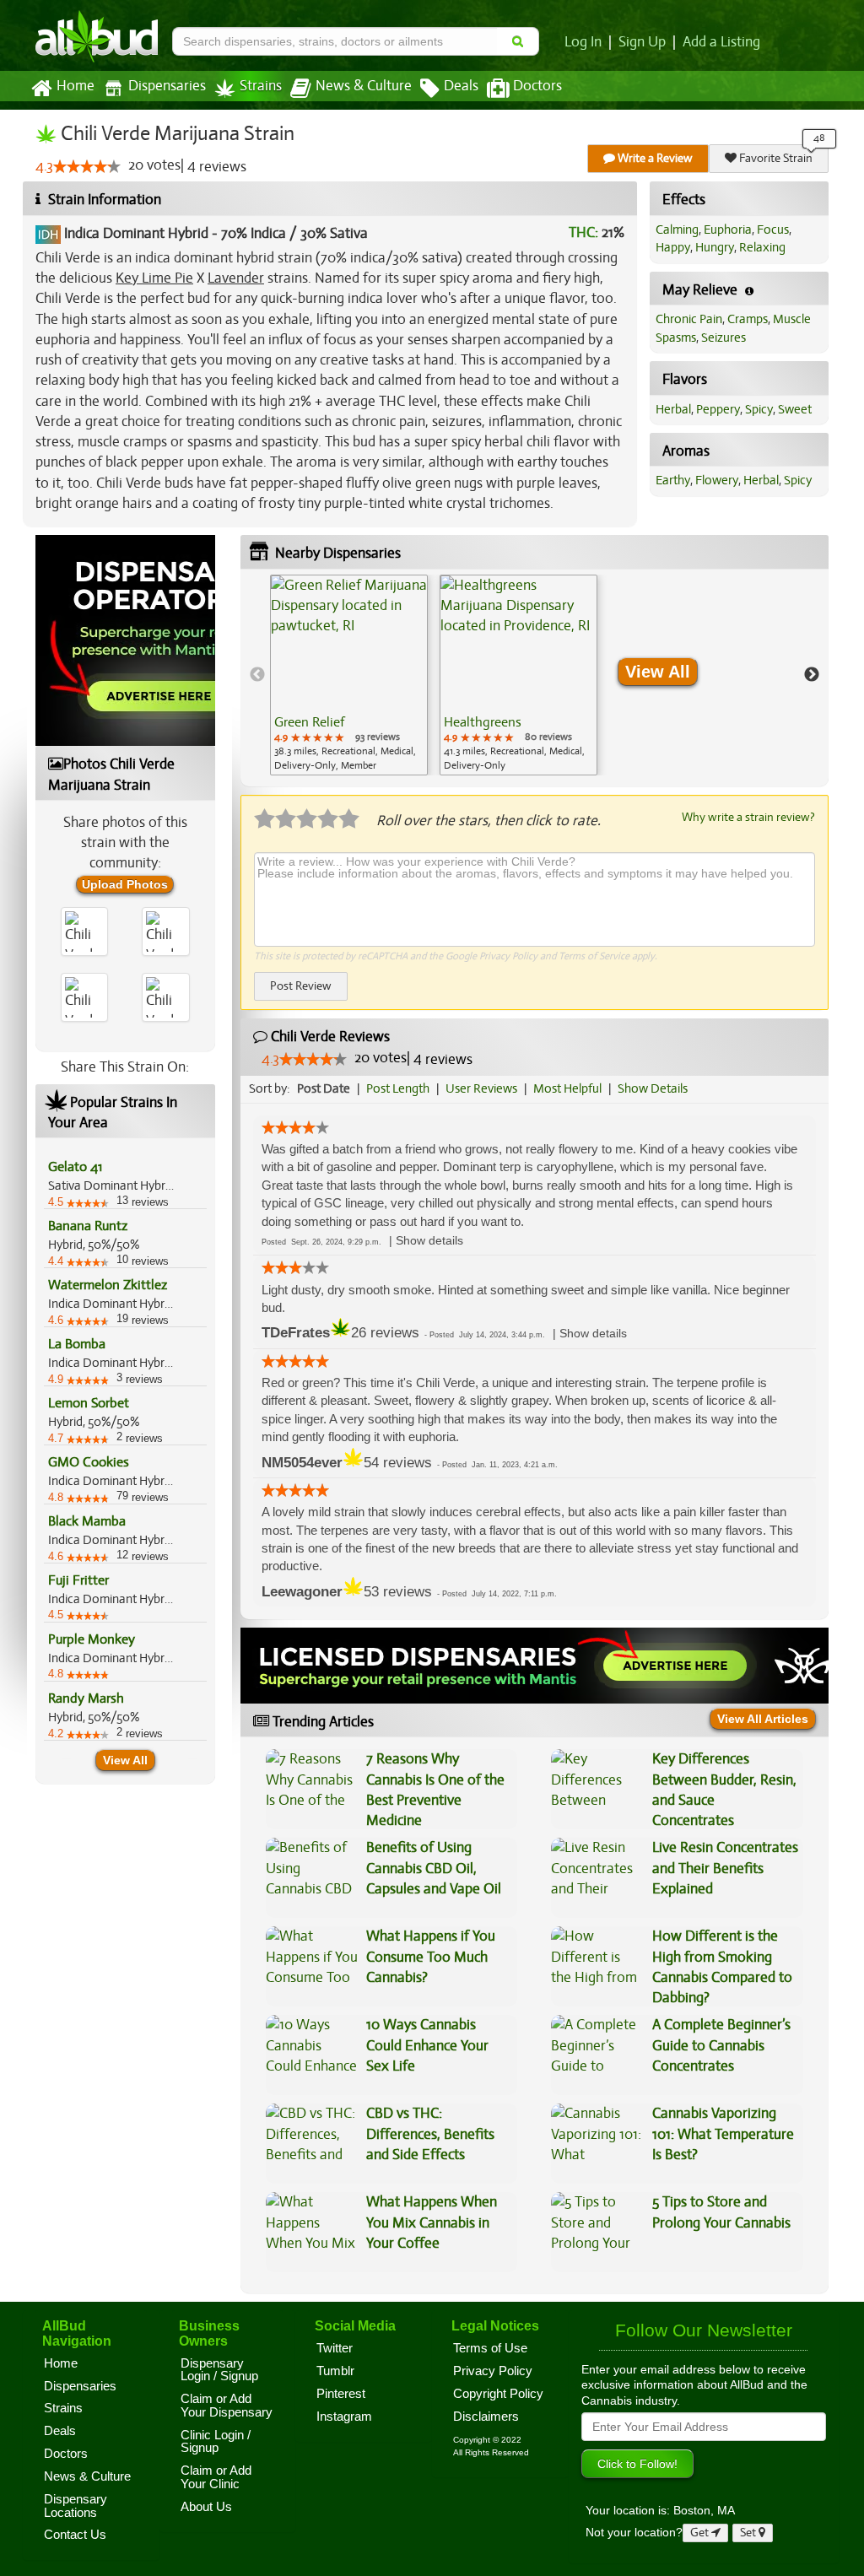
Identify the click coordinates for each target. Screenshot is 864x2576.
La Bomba (77, 1344)
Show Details (653, 1088)
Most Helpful (567, 1088)
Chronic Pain (689, 319)
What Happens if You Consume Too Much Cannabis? (431, 1957)
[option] (349, 675)
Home (76, 86)
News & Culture (364, 86)
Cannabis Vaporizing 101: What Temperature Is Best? (723, 2134)
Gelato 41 (75, 1167)
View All (125, 1760)
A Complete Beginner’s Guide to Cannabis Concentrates (721, 2045)
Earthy (673, 480)
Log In (583, 42)
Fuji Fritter (78, 1580)
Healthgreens (483, 722)
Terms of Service (594, 956)
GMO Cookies (89, 1462)
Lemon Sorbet (89, 1403)
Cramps (748, 319)
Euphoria (728, 230)
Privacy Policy (508, 956)
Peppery (718, 409)
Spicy (759, 409)
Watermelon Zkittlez (108, 1285)
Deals (461, 86)
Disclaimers (486, 2417)
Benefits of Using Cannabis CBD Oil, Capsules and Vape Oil (434, 1868)
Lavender (236, 278)
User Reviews (481, 1088)
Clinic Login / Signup (216, 2442)
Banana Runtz (88, 1226)
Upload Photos (125, 884)
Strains (261, 86)
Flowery (717, 480)
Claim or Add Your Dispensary (227, 2406)
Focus (773, 230)
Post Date (324, 1088)
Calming (677, 230)
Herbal (673, 409)
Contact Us (75, 2535)
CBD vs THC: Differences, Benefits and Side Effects (430, 2134)
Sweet (795, 409)
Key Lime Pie (154, 278)
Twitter (335, 2348)
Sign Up (642, 42)
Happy (673, 247)
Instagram (344, 2417)
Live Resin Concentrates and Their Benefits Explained (725, 1868)
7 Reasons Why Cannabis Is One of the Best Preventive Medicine (435, 1790)
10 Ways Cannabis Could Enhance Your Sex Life (427, 2045)
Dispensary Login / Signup (219, 2370)
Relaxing (762, 247)
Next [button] (812, 675)
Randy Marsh (86, 1698)
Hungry (715, 247)
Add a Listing (721, 42)
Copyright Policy (498, 2394)
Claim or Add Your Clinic (216, 2477)
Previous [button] (257, 675)
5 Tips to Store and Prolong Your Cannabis (721, 2212)
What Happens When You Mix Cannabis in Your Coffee (432, 2222)
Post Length (398, 1088)
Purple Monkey (92, 1639)
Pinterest (341, 2394)
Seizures (724, 338)
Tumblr (335, 2371)
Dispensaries (167, 86)
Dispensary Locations (76, 2506)
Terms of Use (490, 2348)
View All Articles (763, 1719)
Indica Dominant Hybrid (136, 233)
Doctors (537, 86)
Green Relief (309, 722)
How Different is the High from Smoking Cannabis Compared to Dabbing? (722, 1967)
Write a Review (654, 158)
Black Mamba (87, 1521)
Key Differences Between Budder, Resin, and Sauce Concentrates (724, 1790)
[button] (429, 1241)
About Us (206, 2507)
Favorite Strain (775, 158)
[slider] (87, 166)
